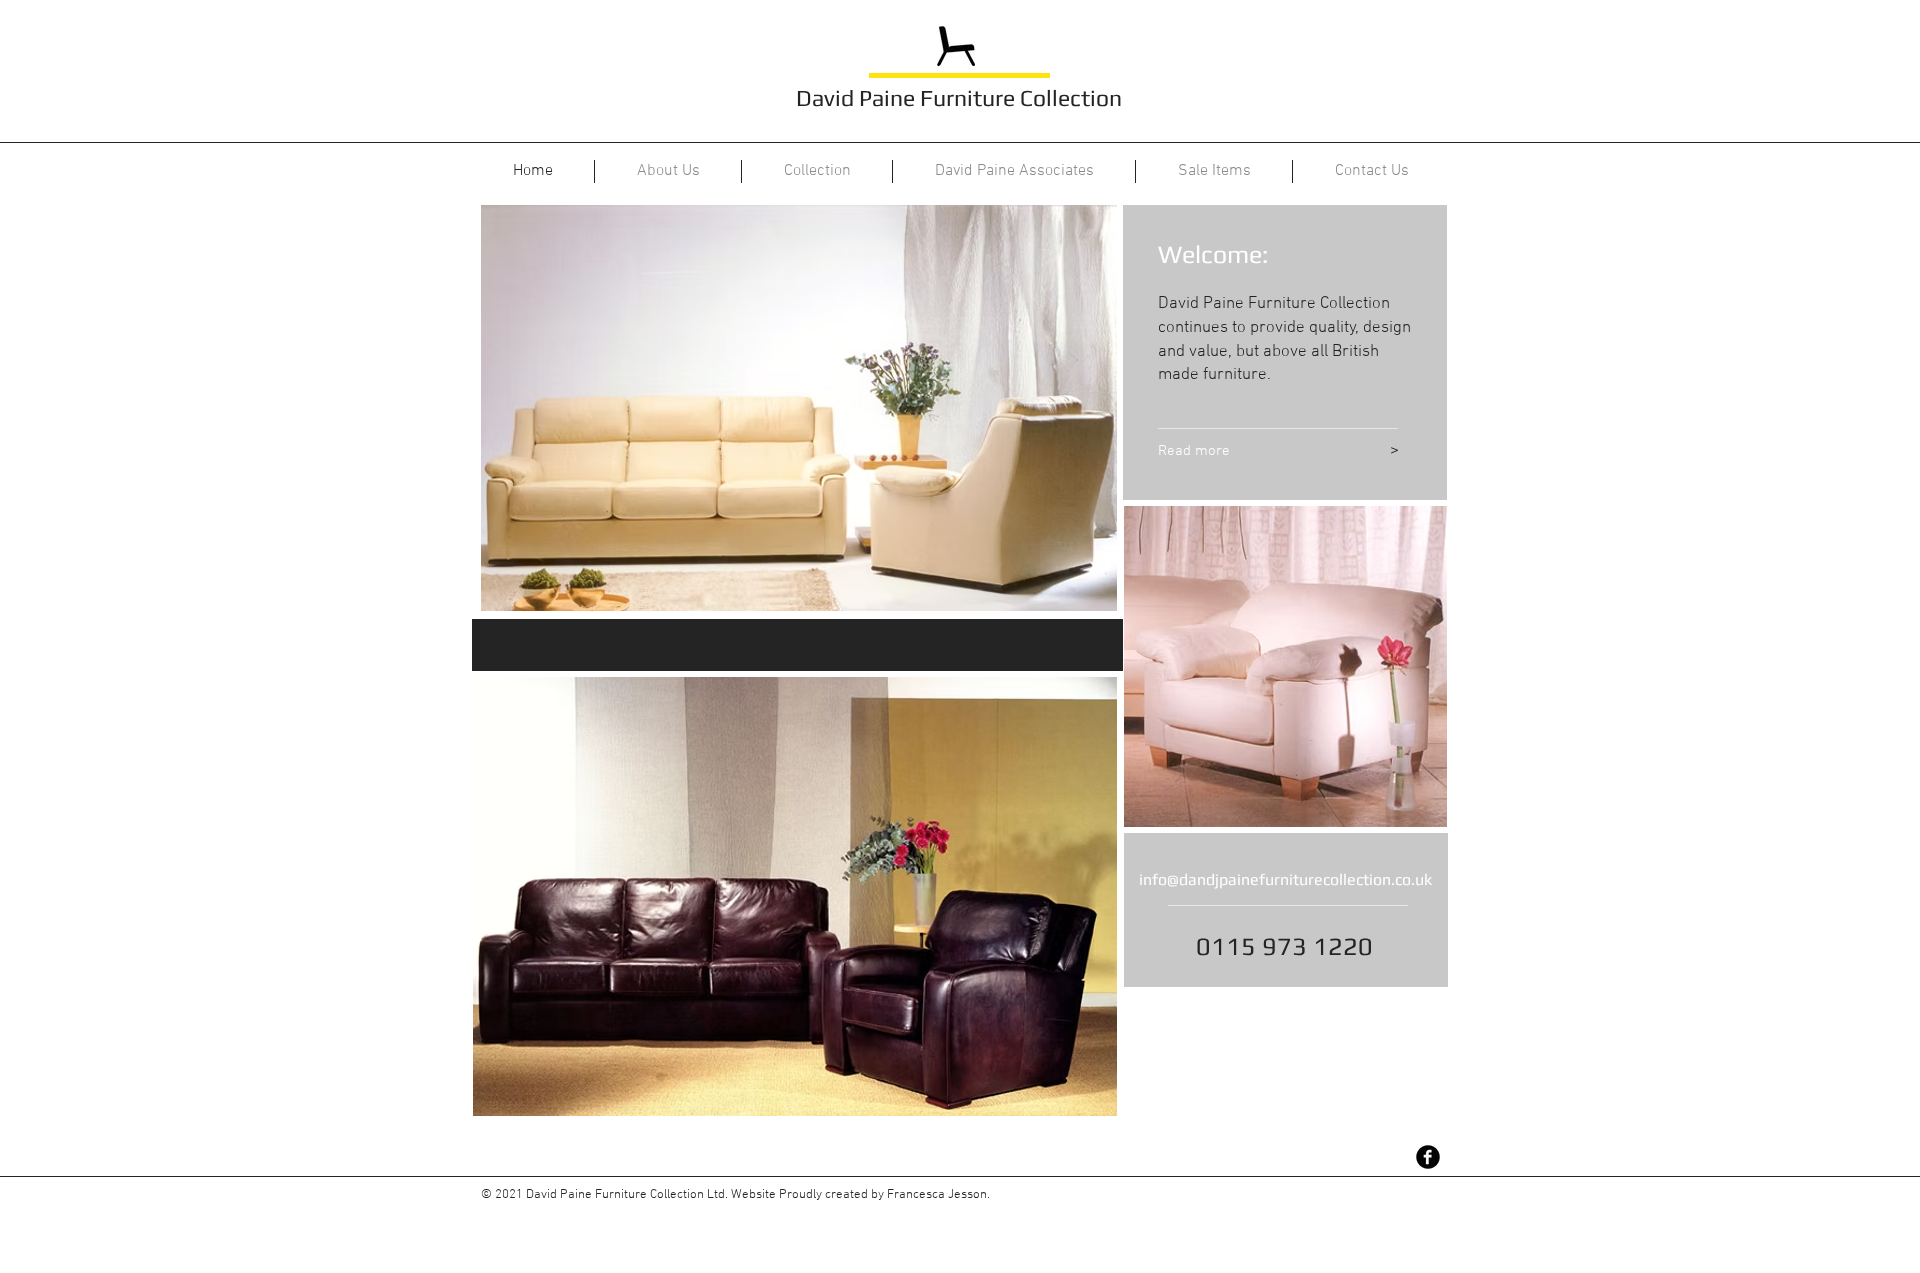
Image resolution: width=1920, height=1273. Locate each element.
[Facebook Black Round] (1428, 1157)
